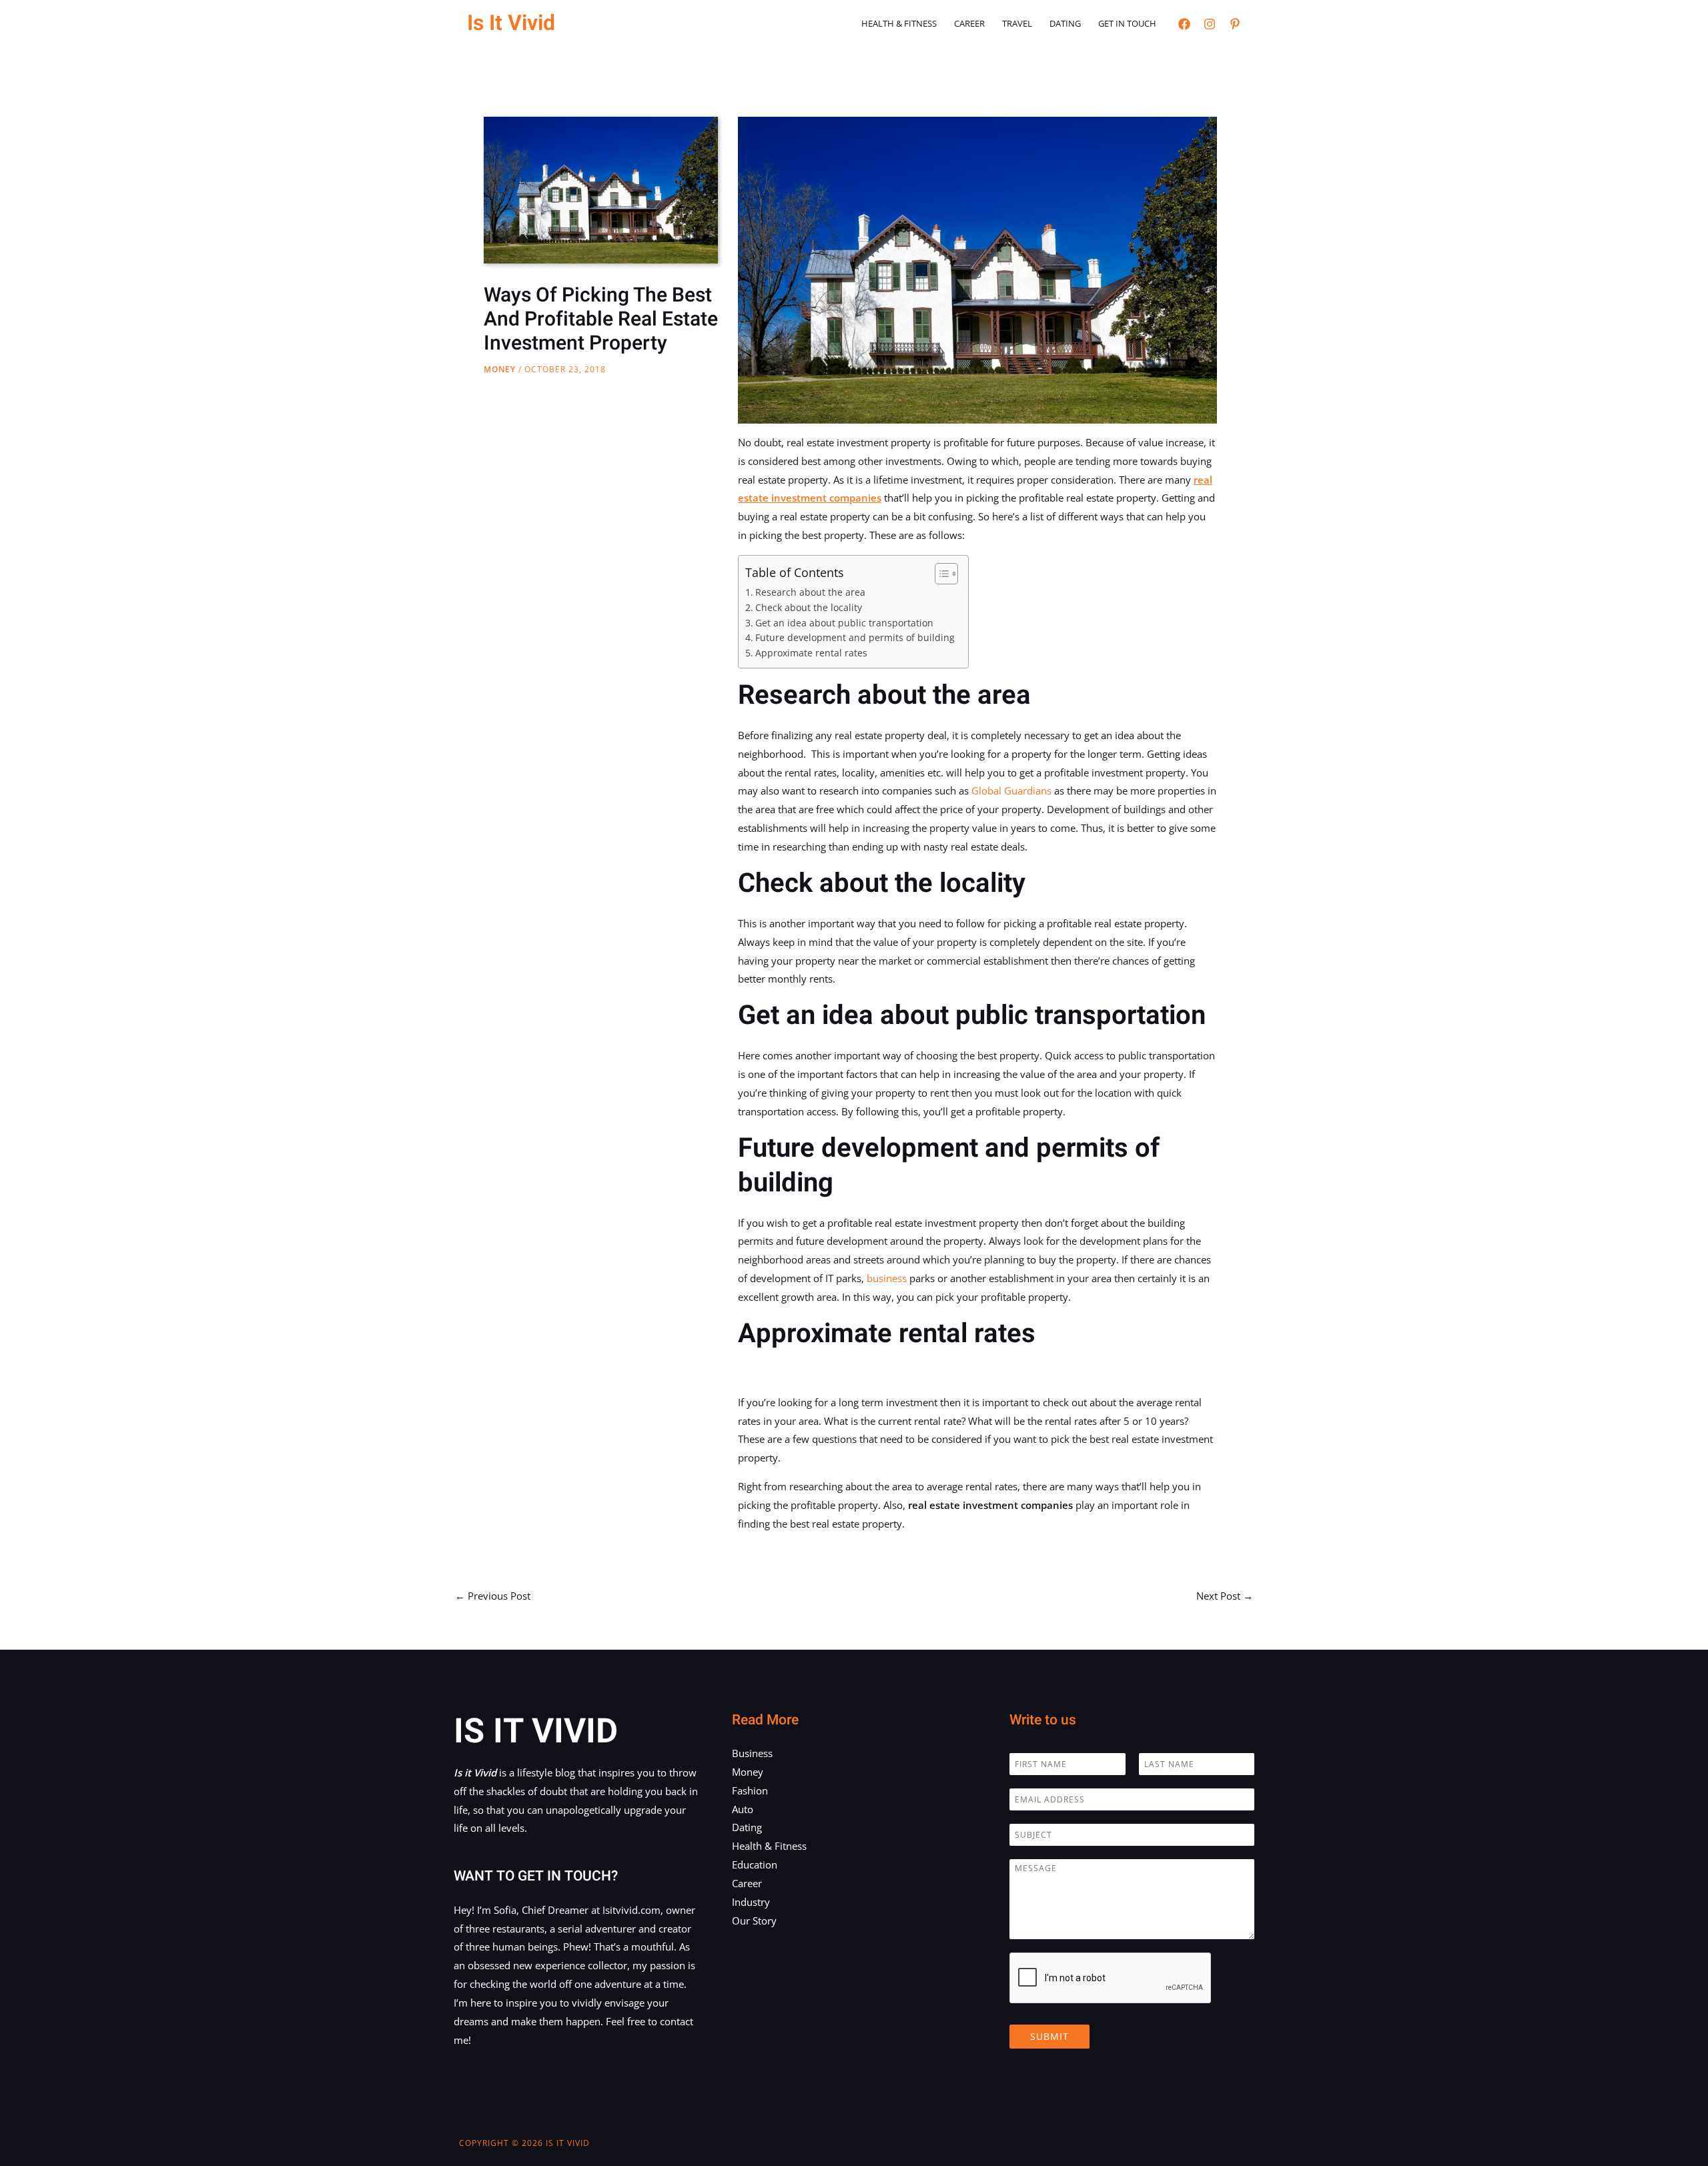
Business (752, 1753)
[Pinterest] (1235, 24)
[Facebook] (1184, 24)
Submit (1049, 2036)
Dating (1065, 23)
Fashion (750, 1790)
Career (969, 23)
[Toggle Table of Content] (940, 574)
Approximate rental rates (811, 653)
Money (500, 369)
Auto (743, 1809)
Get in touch (1127, 23)
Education (755, 1864)
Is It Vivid (511, 23)
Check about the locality (809, 608)
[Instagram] (1210, 24)
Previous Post (493, 1596)
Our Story (754, 1921)
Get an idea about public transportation (844, 623)
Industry (751, 1902)
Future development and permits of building (855, 638)
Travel (1017, 23)
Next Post (1225, 1596)
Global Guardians (1011, 790)
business (887, 1278)
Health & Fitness (899, 23)
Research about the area (810, 592)
